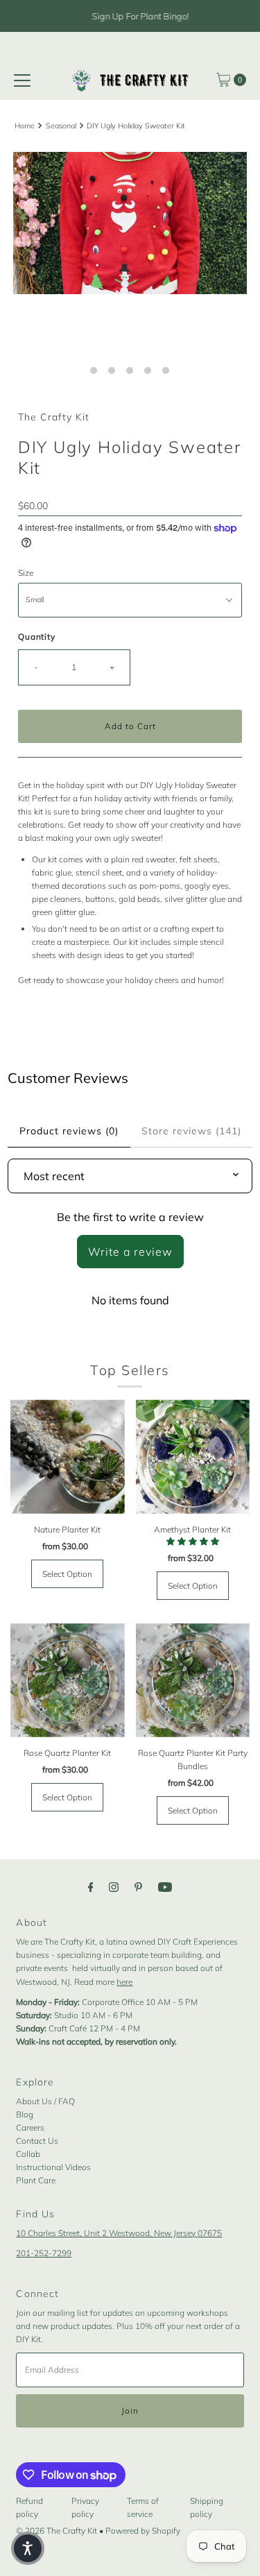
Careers (30, 2127)
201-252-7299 (44, 2253)
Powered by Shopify (143, 2531)
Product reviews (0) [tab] (69, 1131)
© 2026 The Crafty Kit (57, 2531)
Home (25, 126)
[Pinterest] (138, 1887)
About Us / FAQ (45, 2101)
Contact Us (37, 2141)
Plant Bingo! (163, 16)
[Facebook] (91, 1887)
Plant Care (36, 2180)
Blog (25, 2114)
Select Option (67, 1574)
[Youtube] (165, 1887)
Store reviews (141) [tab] (191, 1131)
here (124, 1982)
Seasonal (61, 126)
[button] (28, 2548)
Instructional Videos (53, 2167)
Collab (28, 2154)
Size (26, 573)
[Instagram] (114, 1887)
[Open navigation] (22, 80)
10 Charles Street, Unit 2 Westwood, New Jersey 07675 (119, 2233)
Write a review (130, 1252)
